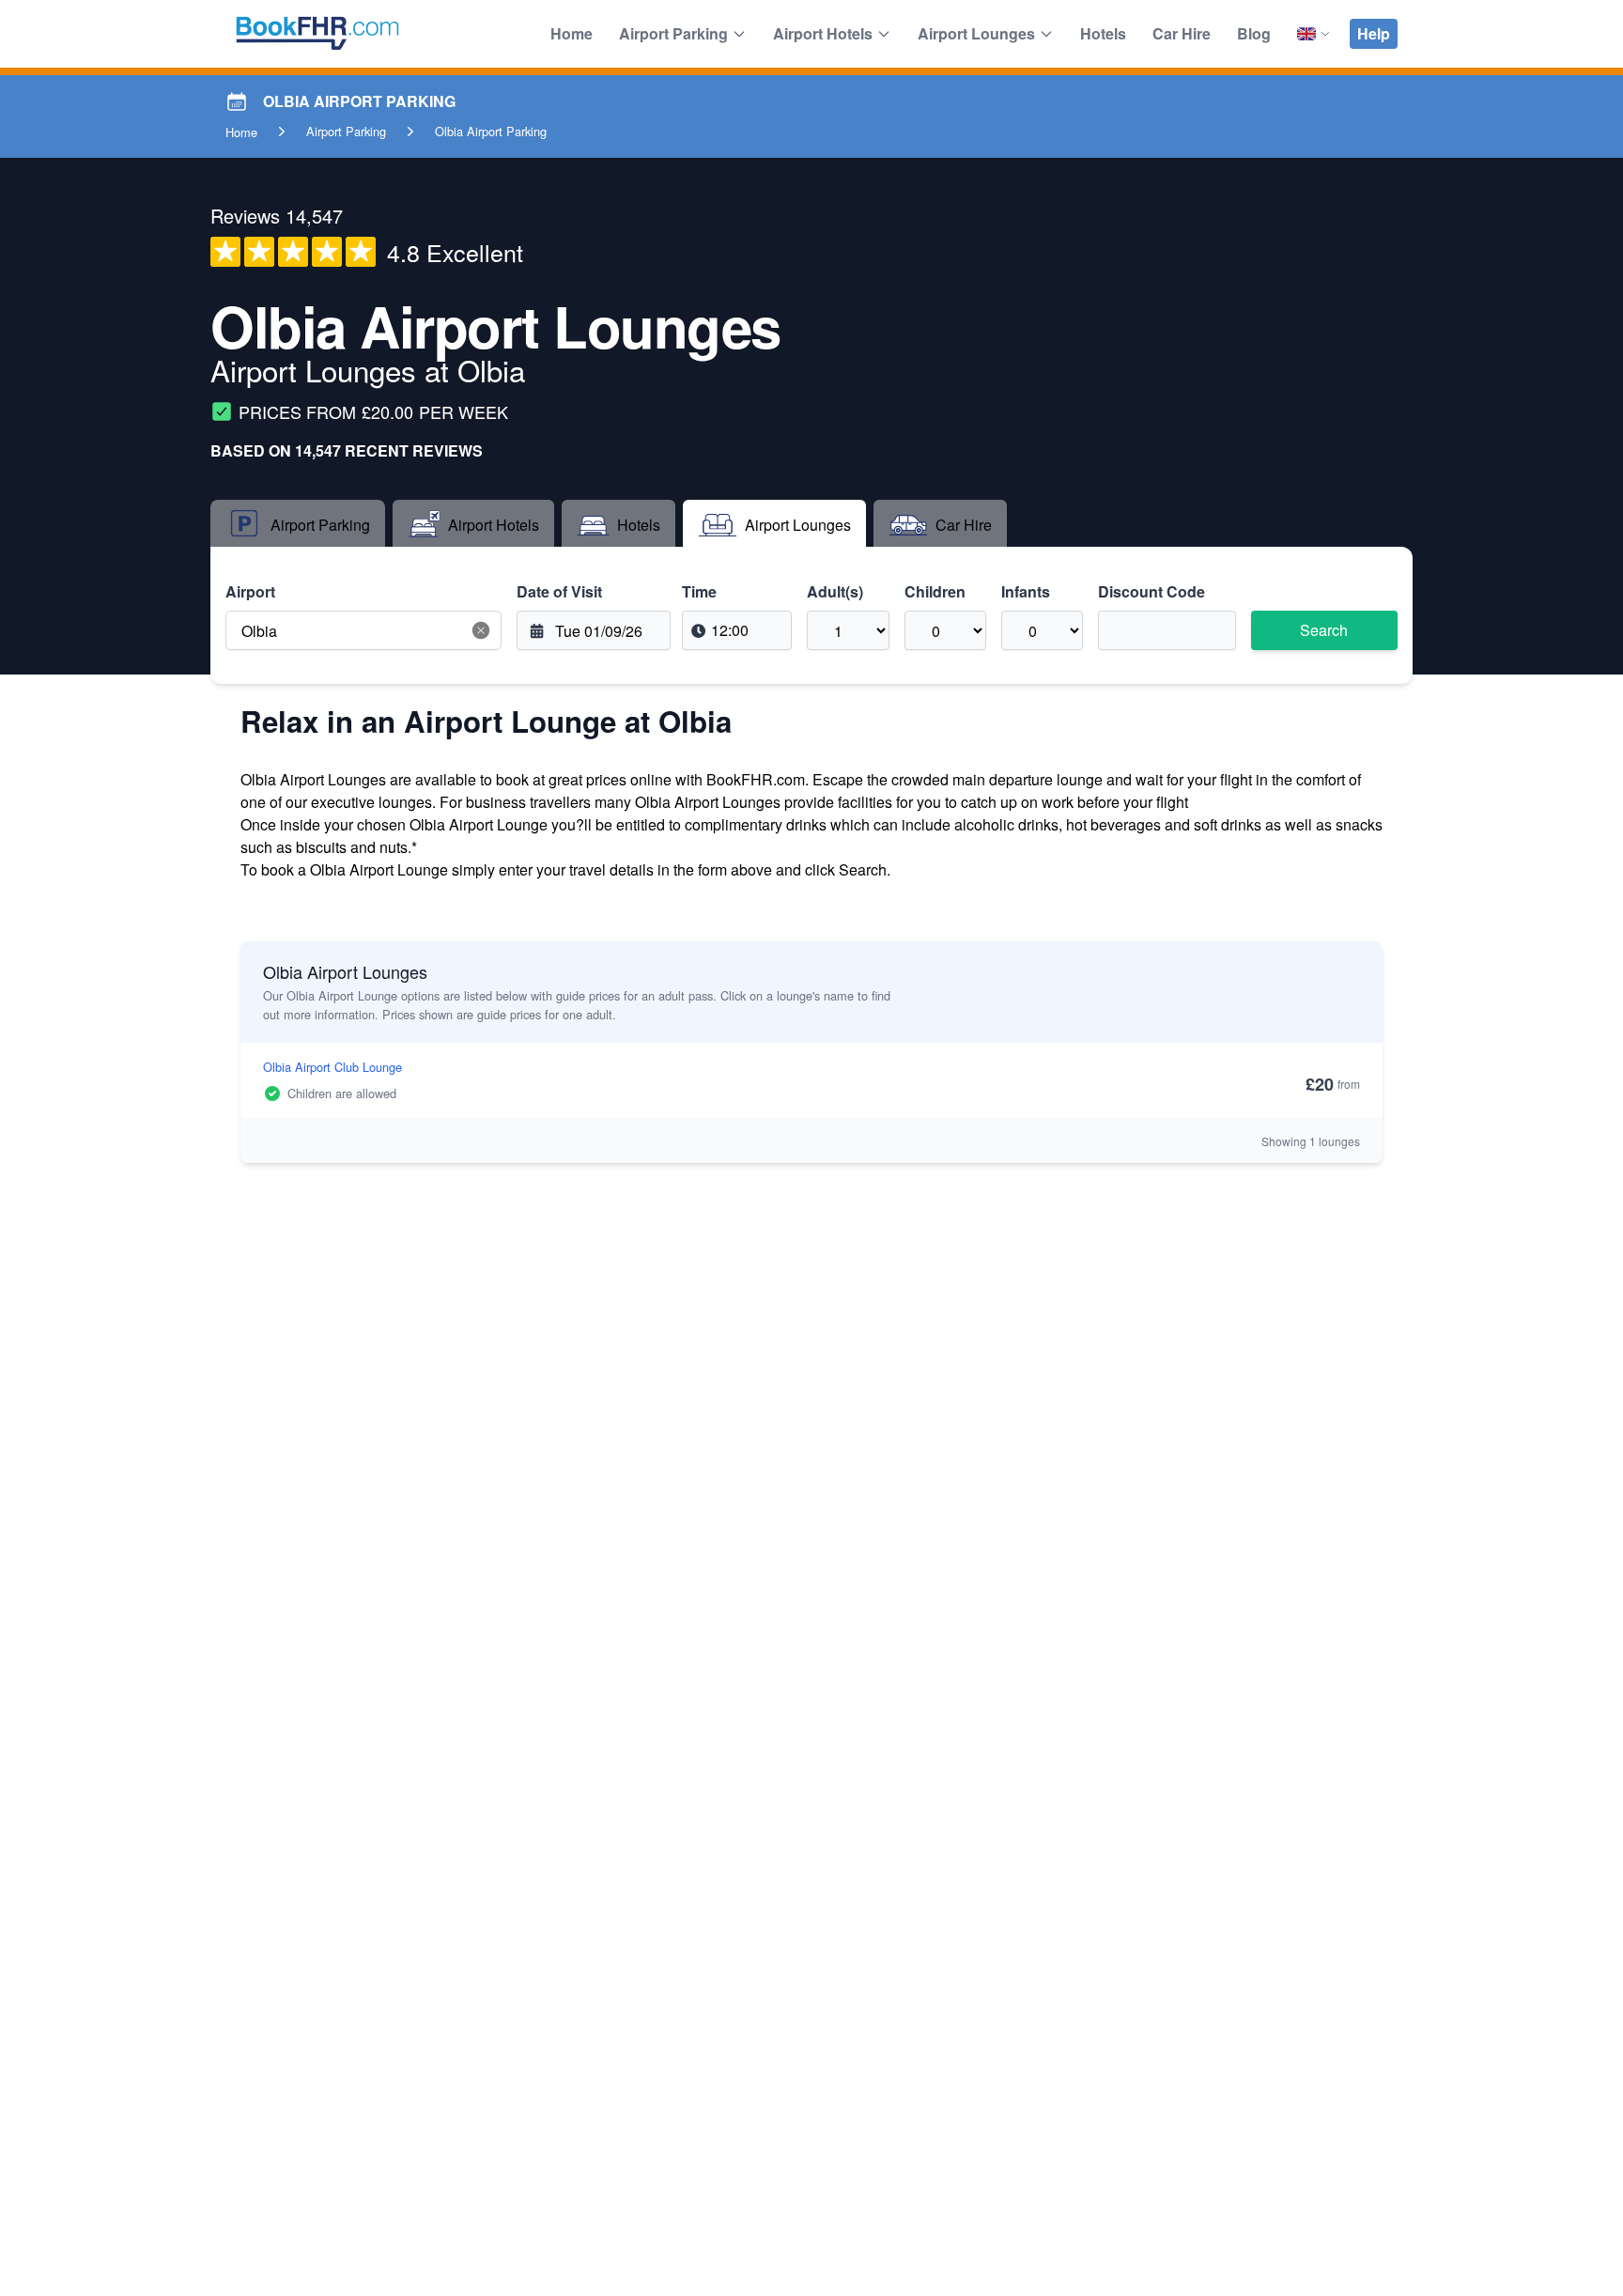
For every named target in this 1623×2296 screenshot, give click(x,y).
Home (572, 33)
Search (1324, 630)
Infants (1026, 591)
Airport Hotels (823, 33)
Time (699, 591)
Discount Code (1152, 591)
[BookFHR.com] (317, 34)
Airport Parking (673, 33)
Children (935, 591)
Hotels (1103, 33)
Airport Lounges (976, 33)
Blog (1254, 33)
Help (1374, 33)
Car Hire (1182, 33)
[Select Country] (1314, 34)
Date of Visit (559, 591)
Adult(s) (835, 591)
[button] (481, 630)
